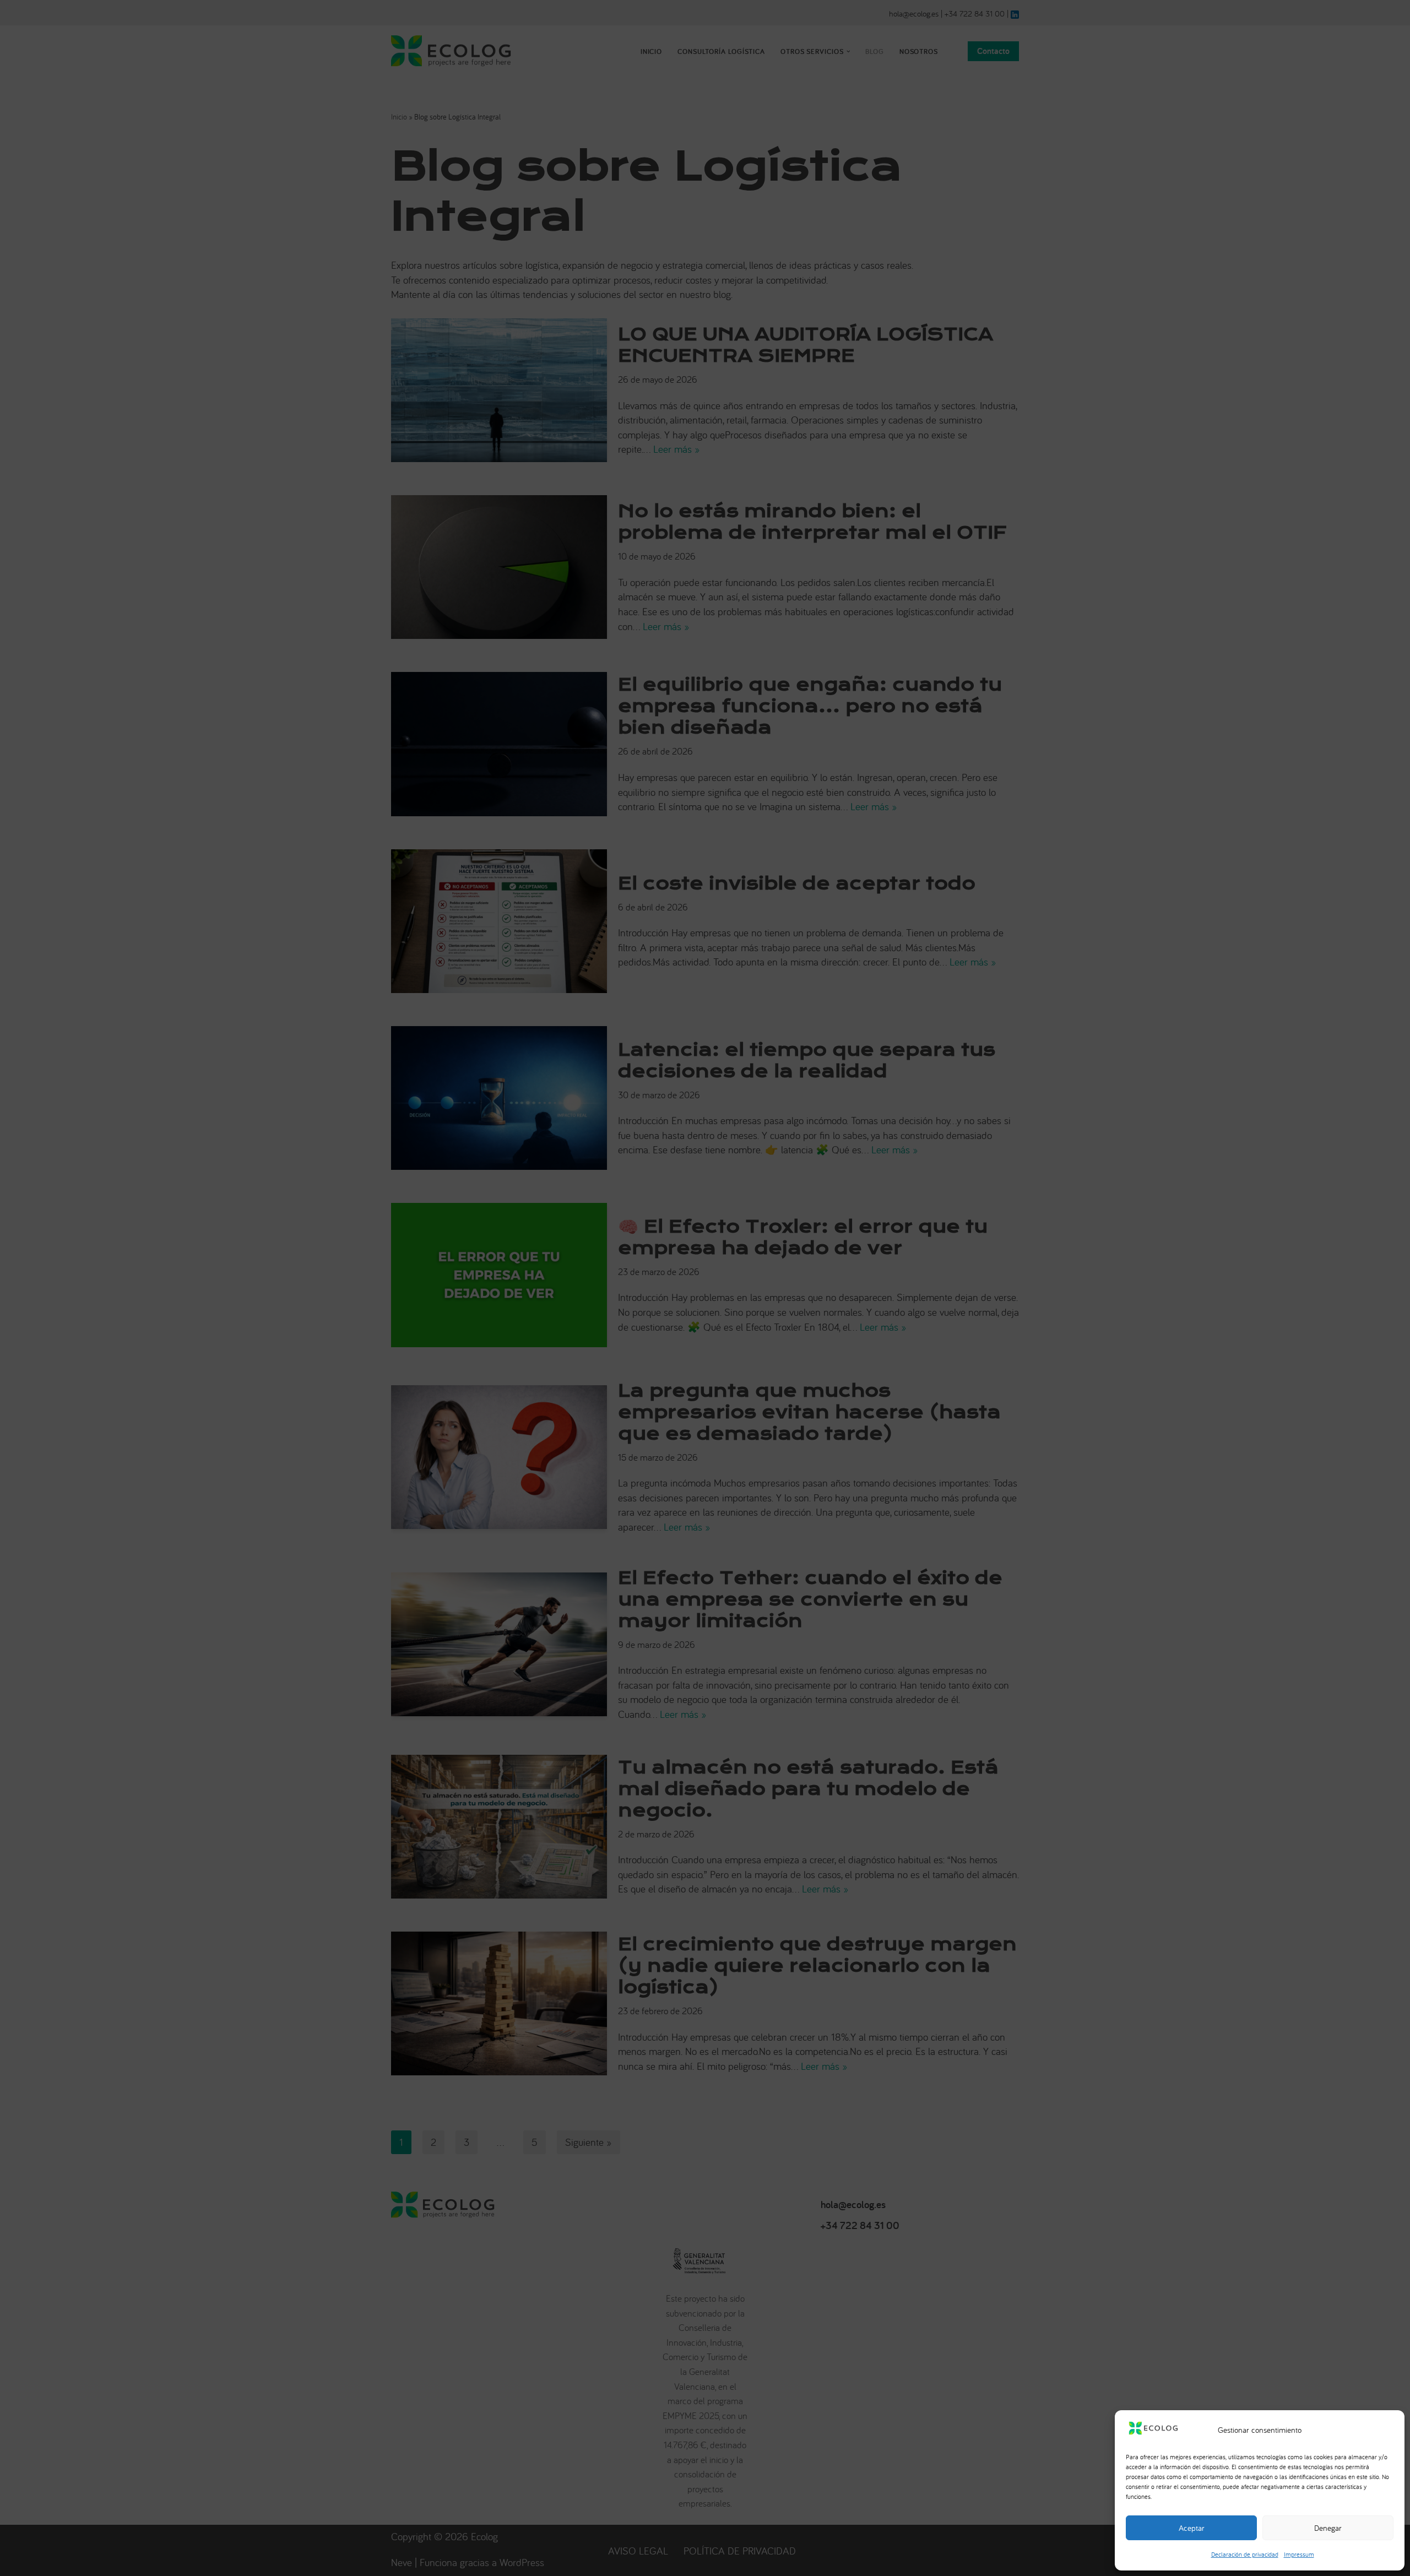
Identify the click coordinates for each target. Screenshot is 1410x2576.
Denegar (1328, 2528)
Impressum (1299, 2554)
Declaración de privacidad (1245, 2554)
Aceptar (1192, 2528)
